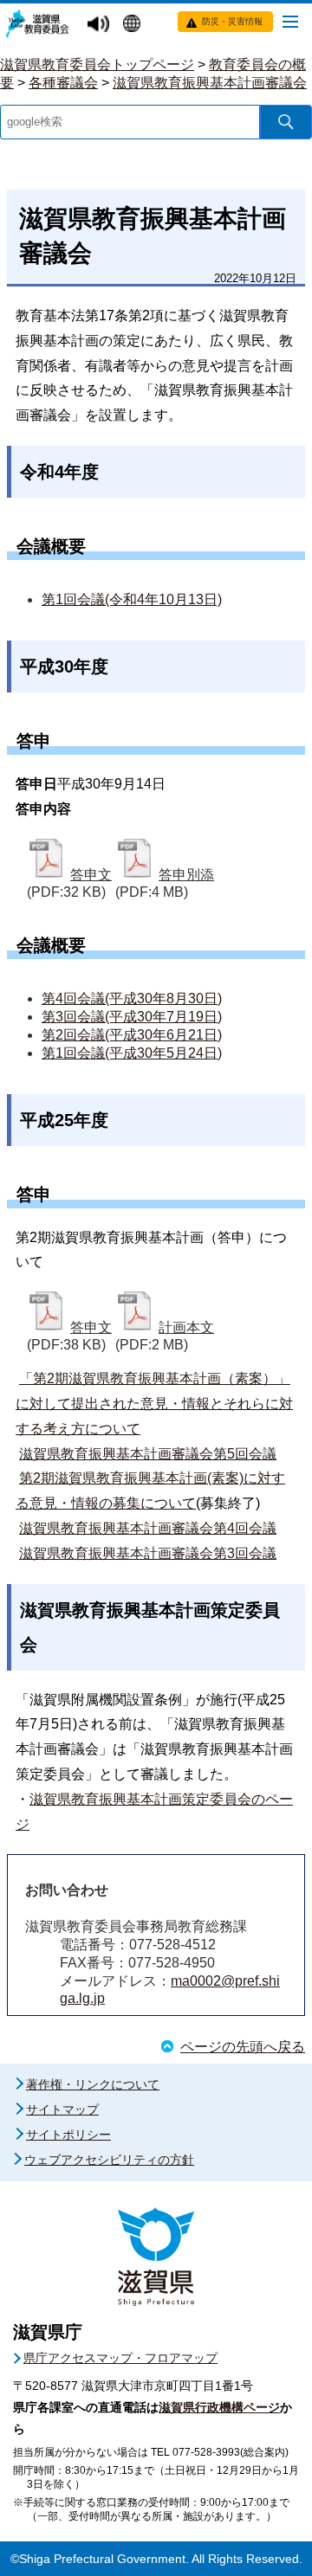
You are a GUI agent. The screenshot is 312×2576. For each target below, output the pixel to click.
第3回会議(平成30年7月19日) (132, 1017)
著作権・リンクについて (93, 2084)
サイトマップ (62, 2109)
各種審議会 (63, 83)
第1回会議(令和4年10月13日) (132, 599)
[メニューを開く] (290, 21)
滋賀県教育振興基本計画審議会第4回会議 (148, 1528)
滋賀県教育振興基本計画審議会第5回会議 (148, 1454)
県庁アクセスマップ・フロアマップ (120, 2358)
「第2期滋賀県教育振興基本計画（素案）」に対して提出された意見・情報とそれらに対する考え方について (154, 1404)
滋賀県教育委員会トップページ (97, 64)
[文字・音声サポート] (101, 25)
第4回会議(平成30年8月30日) (132, 998)
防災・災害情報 (232, 21)
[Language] (134, 25)
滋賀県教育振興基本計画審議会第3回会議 (148, 1553)
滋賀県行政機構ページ (219, 2407)
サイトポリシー (68, 2135)
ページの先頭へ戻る (243, 2047)
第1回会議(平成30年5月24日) (132, 1053)
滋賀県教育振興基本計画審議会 (210, 83)
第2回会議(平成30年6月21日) (132, 1035)
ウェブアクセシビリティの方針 (109, 2160)
